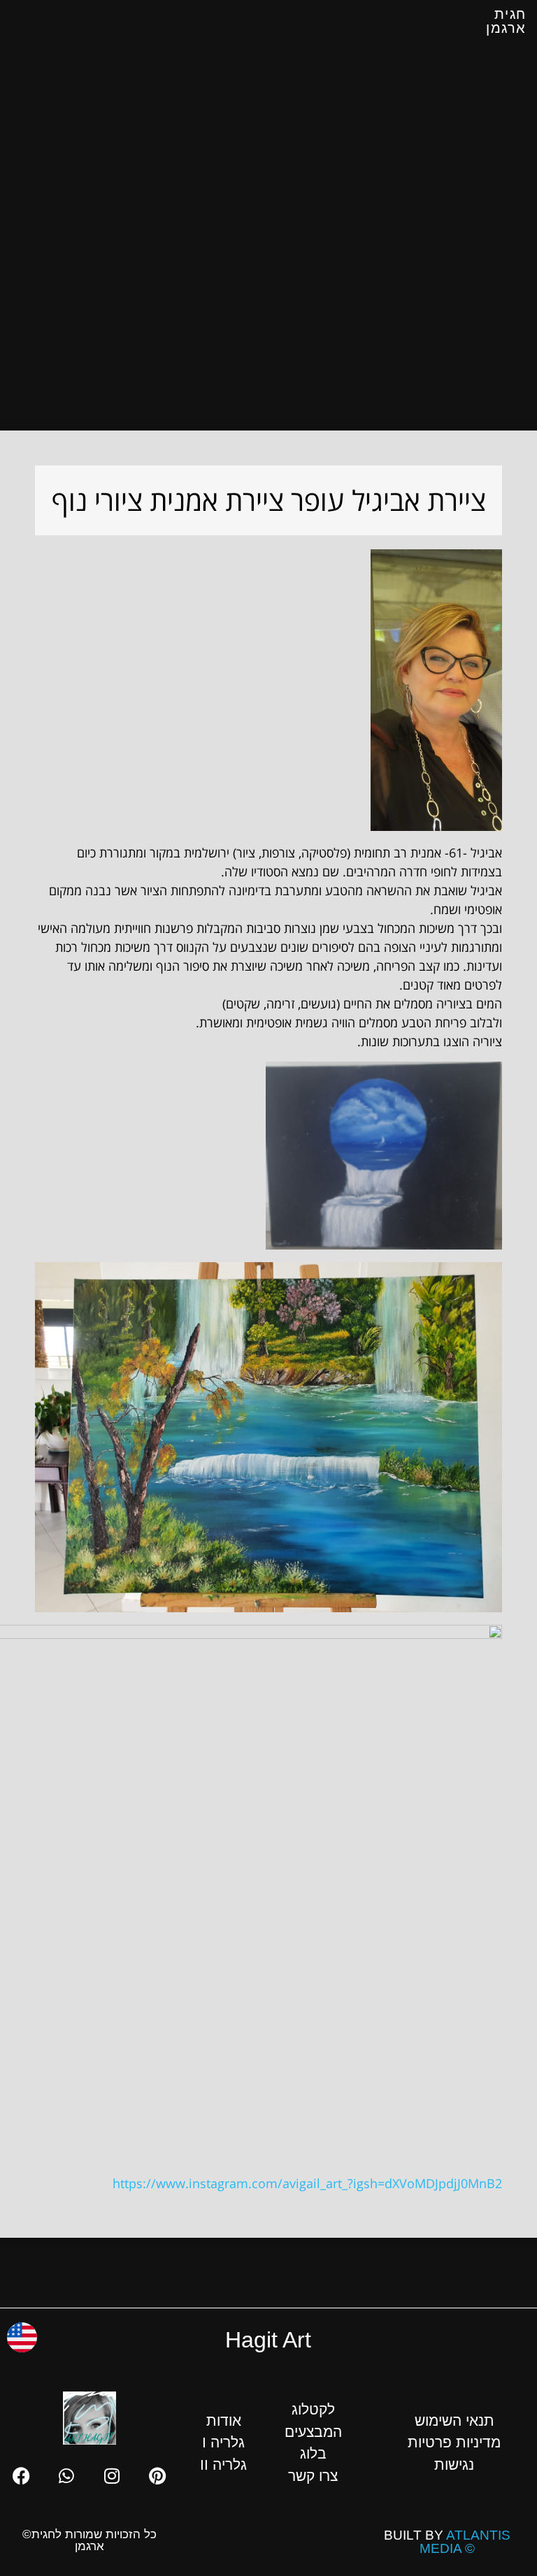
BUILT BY (447, 2542)
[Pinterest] (157, 2476)
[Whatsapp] (66, 2476)
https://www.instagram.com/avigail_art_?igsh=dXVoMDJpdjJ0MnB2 (307, 2183)
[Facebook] (21, 2476)
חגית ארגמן (506, 21)
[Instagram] (112, 2476)
